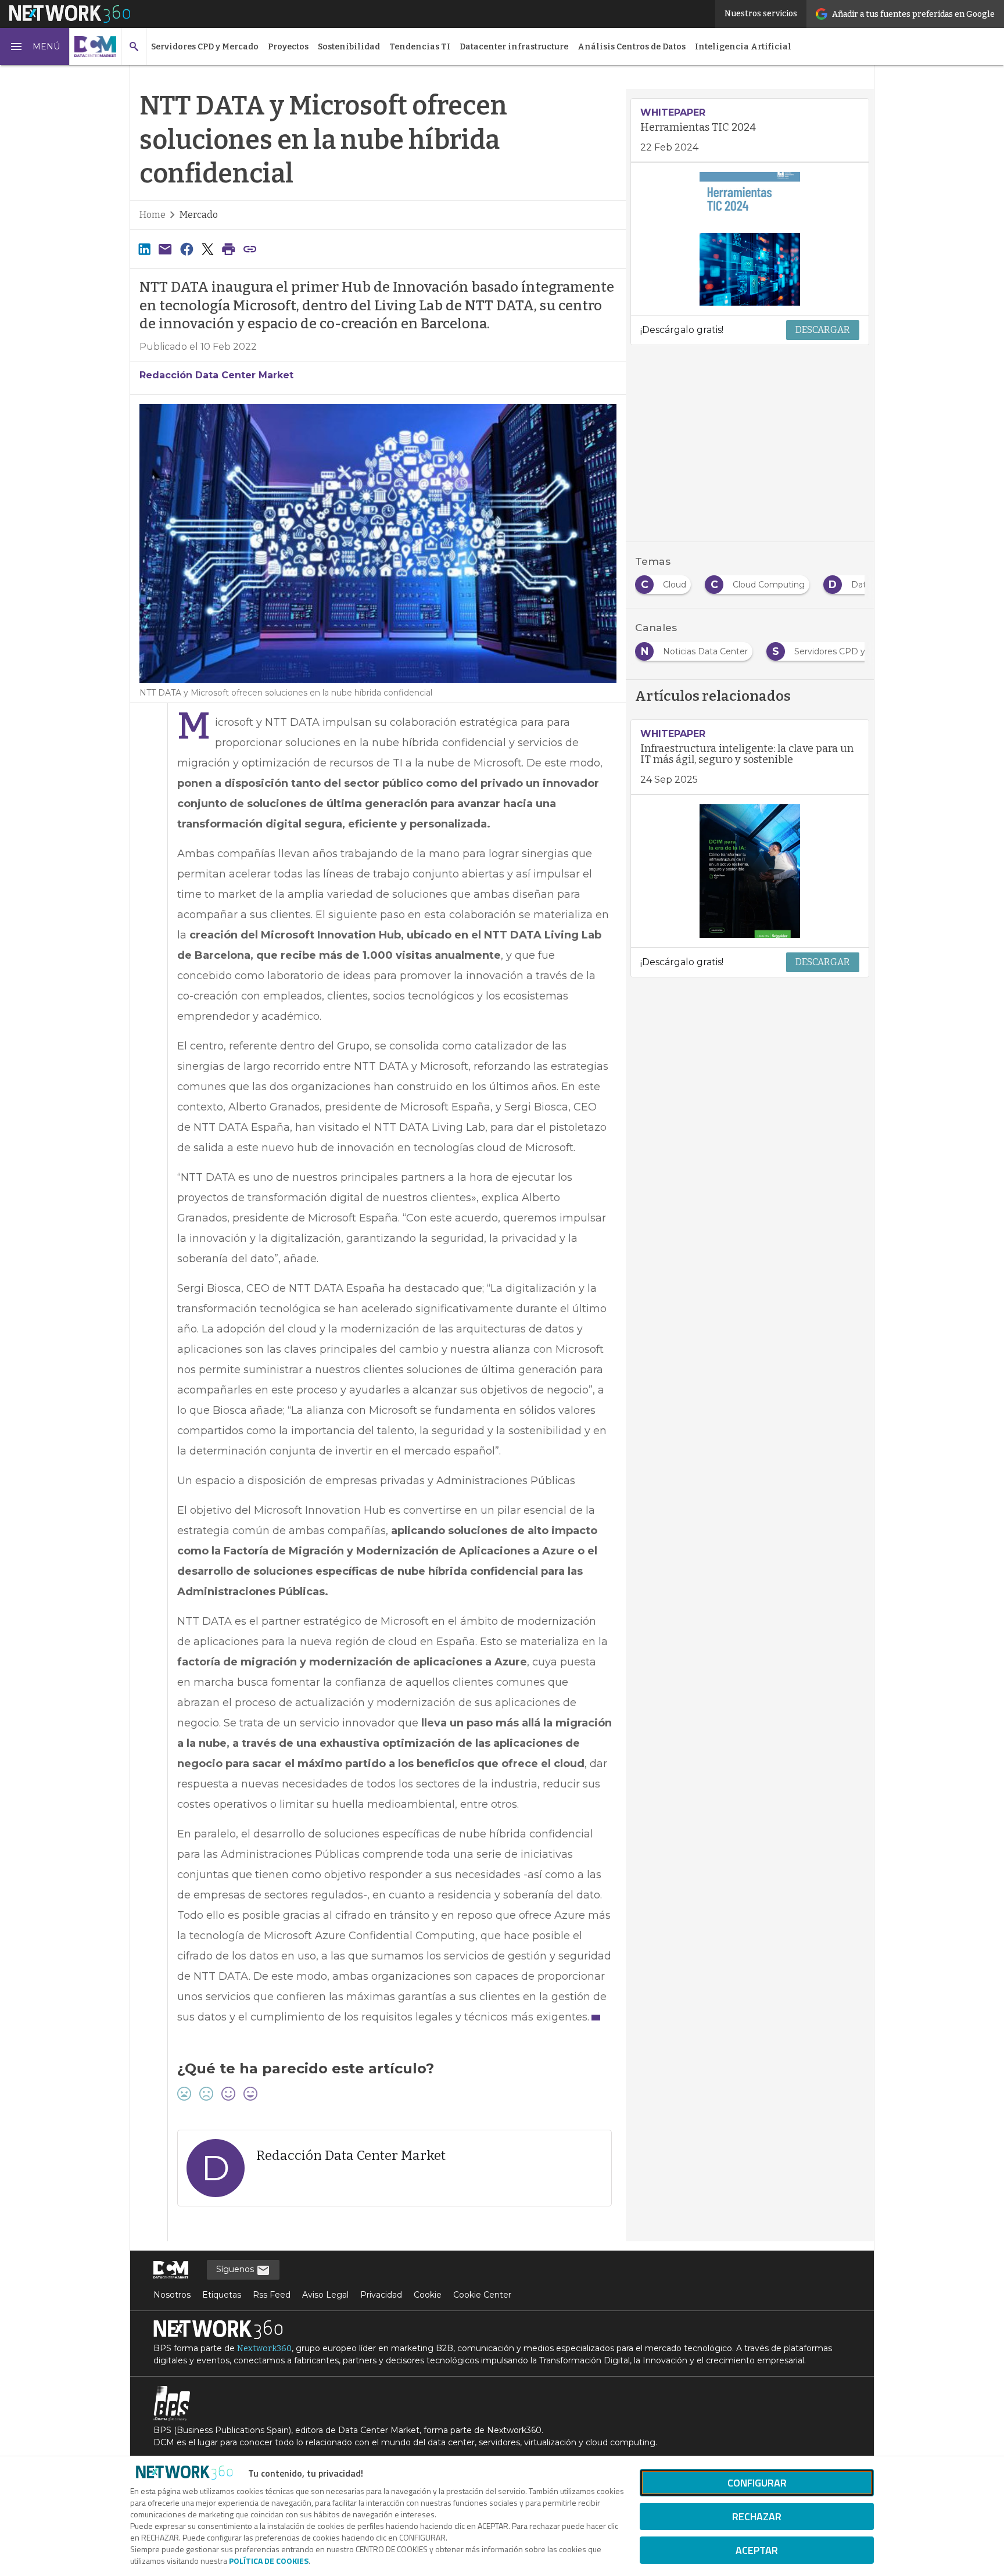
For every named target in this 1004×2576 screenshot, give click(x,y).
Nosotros (172, 2295)
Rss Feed (272, 2295)
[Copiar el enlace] (250, 249)
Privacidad (381, 2295)
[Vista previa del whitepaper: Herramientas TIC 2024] (750, 239)
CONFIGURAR (757, 2483)
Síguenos (236, 2269)
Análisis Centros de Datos (632, 47)
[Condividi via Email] (165, 249)
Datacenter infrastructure (514, 47)
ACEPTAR (757, 2550)
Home (153, 215)
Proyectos (288, 47)
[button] (35, 46)
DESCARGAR (823, 330)
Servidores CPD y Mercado (205, 47)
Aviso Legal (325, 2295)
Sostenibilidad (349, 47)
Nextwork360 (264, 2349)
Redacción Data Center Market (216, 375)
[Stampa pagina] (229, 249)
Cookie (428, 2295)
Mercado (199, 215)
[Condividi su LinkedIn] (144, 249)
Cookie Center (482, 2295)
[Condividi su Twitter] (207, 249)
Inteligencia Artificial (743, 47)
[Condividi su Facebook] (187, 249)
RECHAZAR (757, 2516)
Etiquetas (222, 2295)
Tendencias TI (420, 47)
